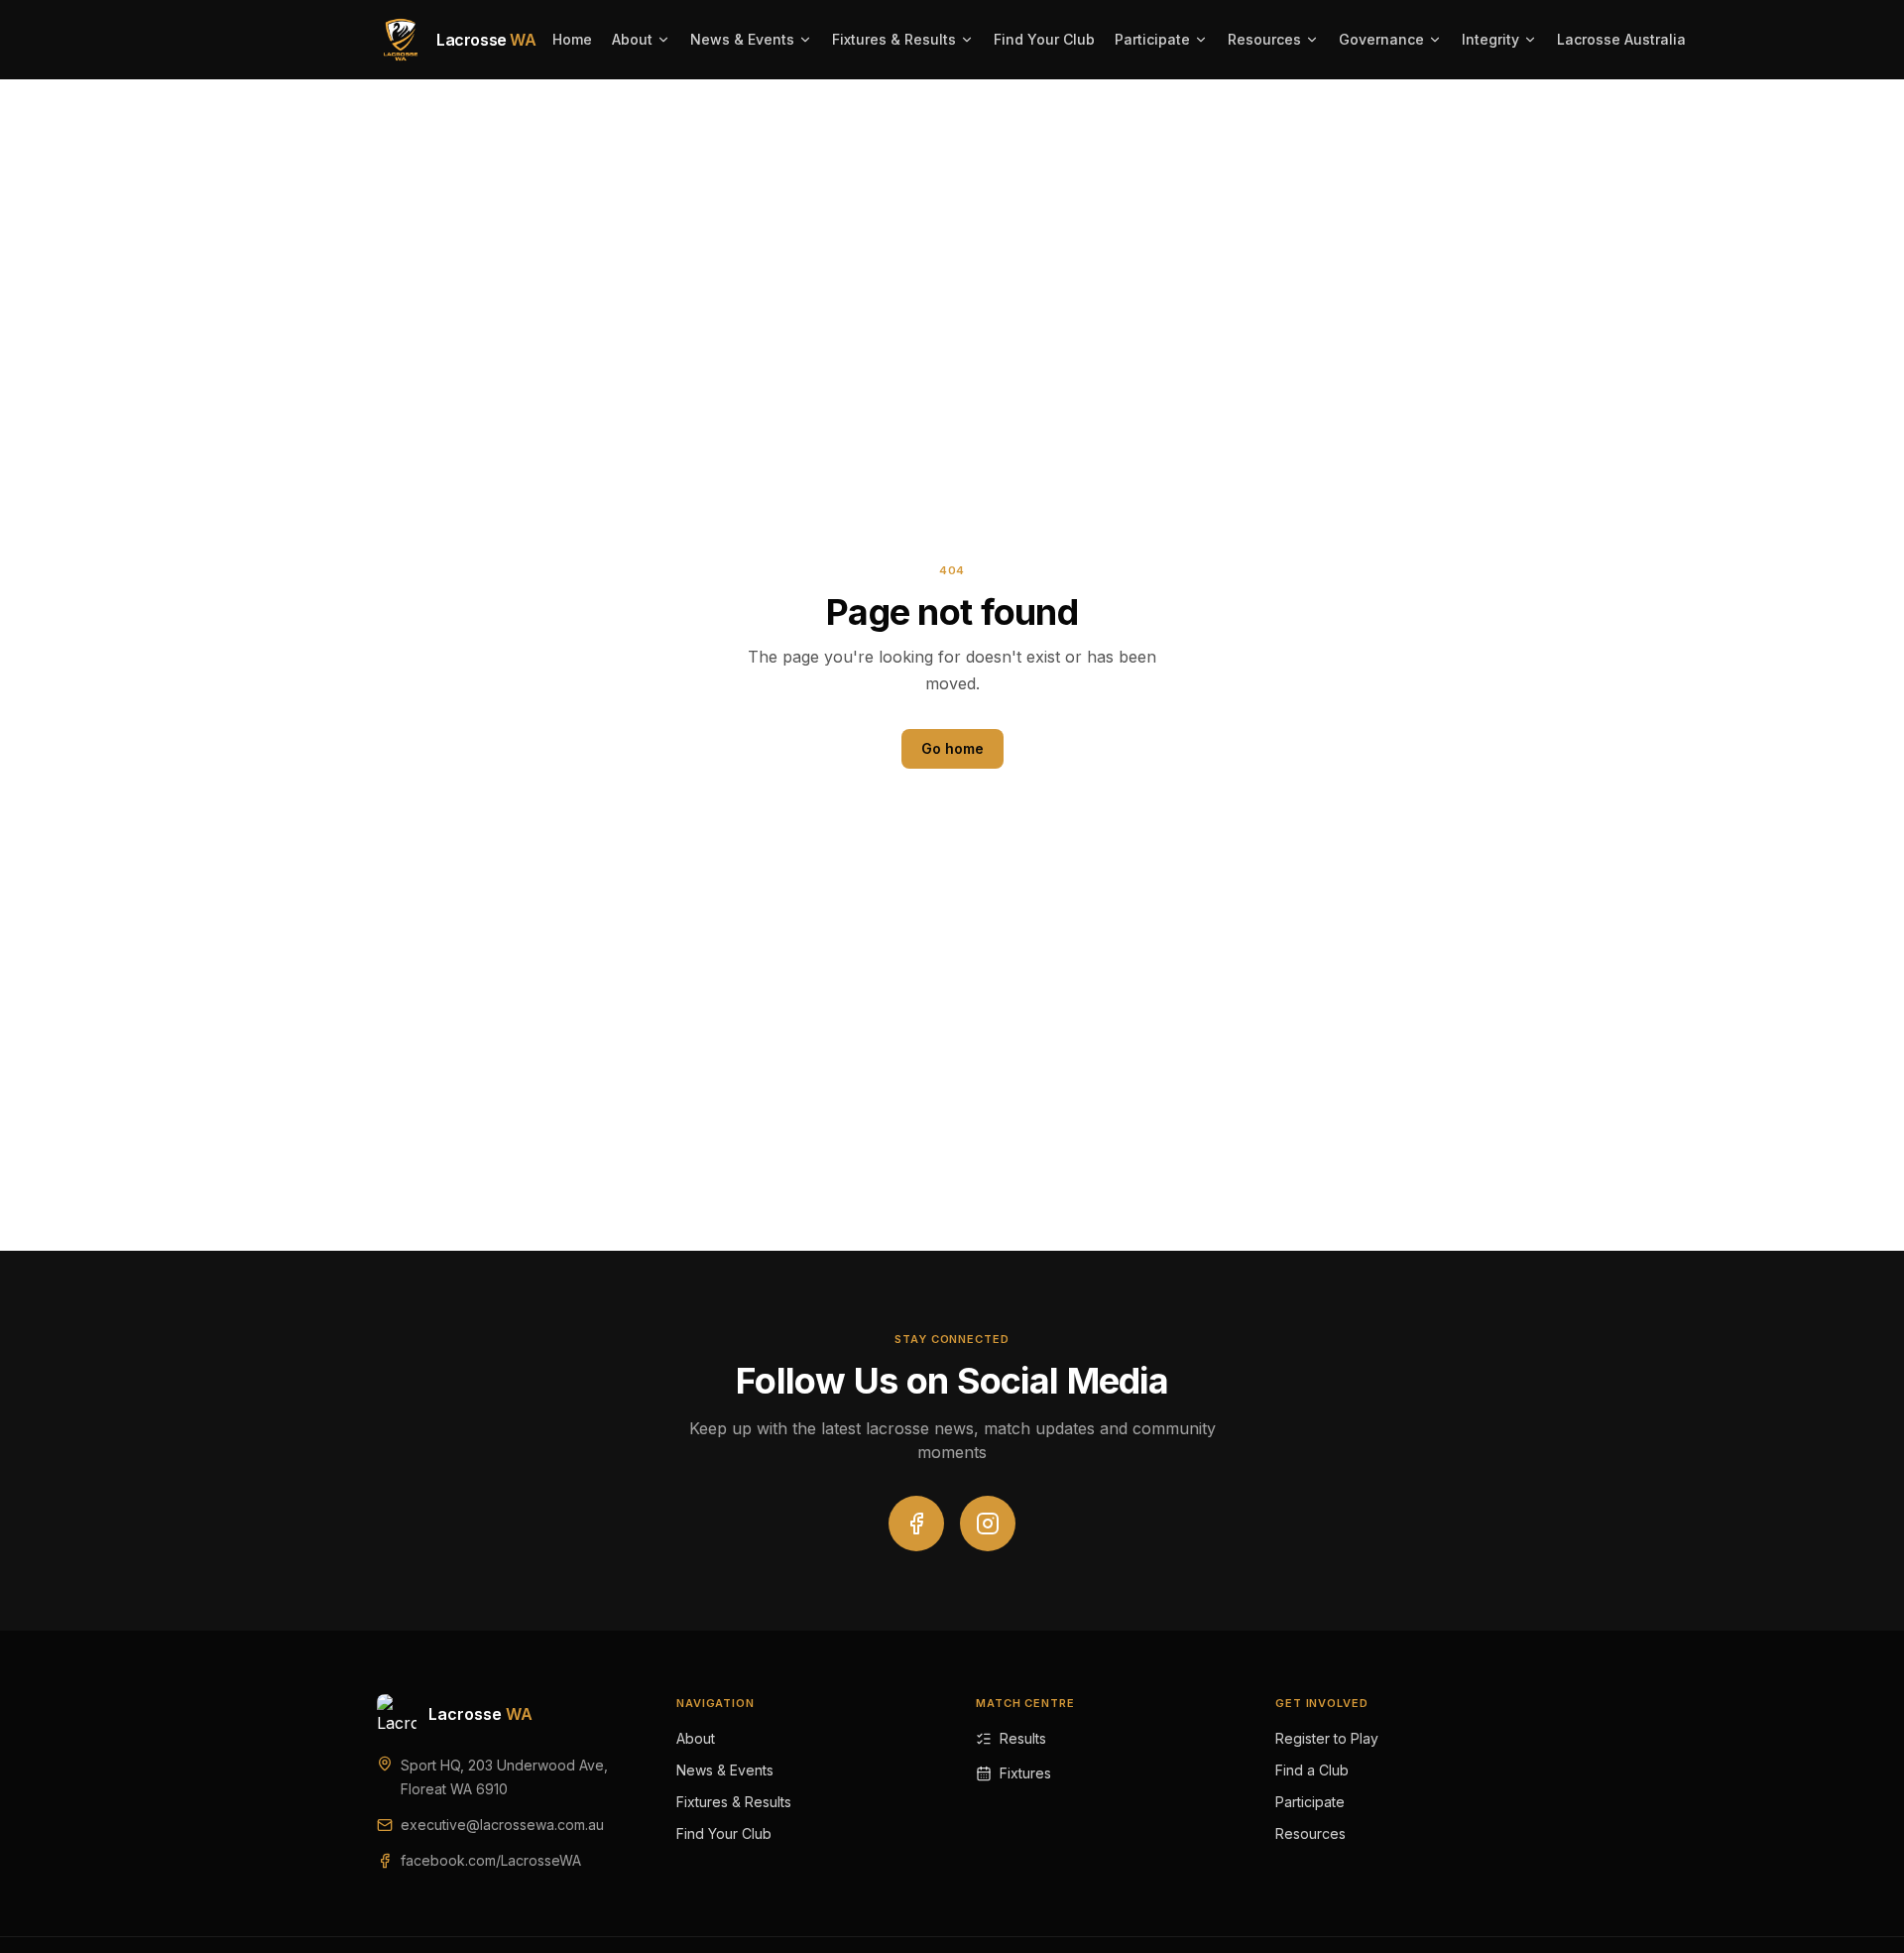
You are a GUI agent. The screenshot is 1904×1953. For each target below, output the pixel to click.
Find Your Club (1044, 39)
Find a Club (1312, 1770)
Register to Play (1327, 1738)
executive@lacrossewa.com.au (502, 1825)
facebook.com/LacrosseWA (491, 1860)
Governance (1381, 39)
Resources (1264, 39)
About (632, 39)
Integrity (1490, 39)
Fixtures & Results (894, 39)
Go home (952, 748)
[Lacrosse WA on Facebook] (916, 1524)
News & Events (742, 39)
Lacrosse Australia (1621, 39)
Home (572, 39)
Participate (1152, 39)
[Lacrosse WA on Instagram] (988, 1524)
